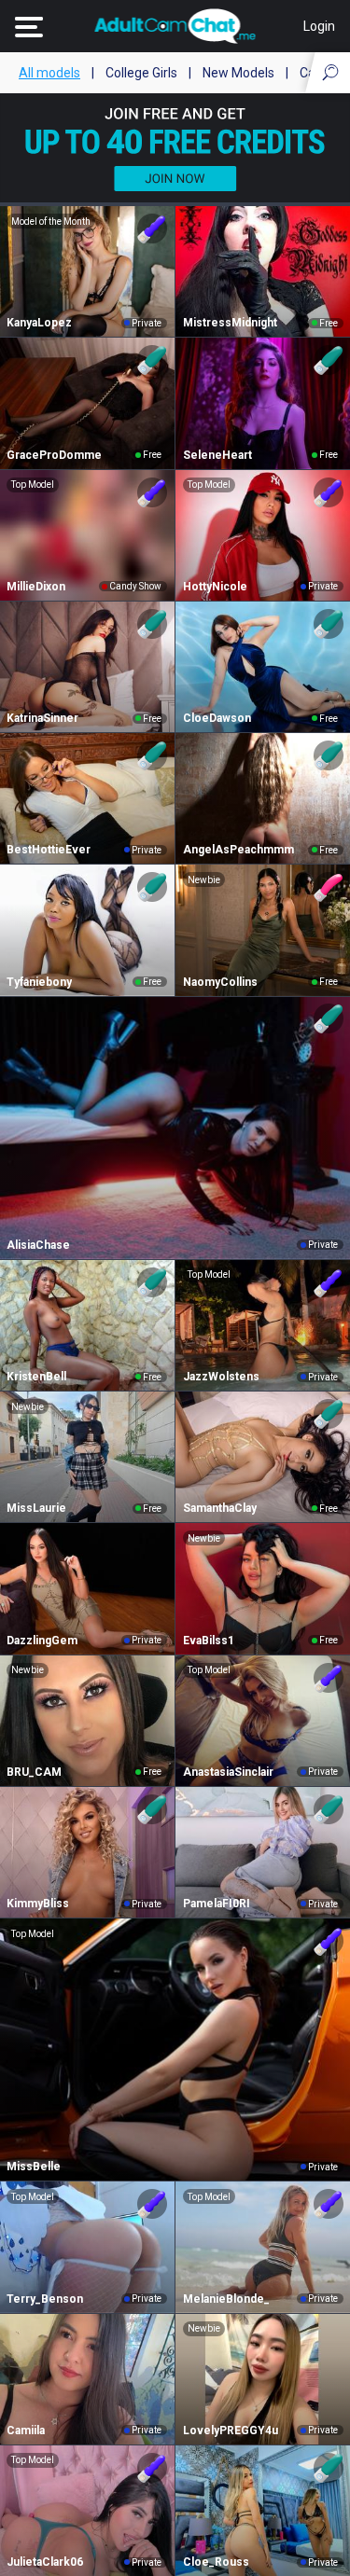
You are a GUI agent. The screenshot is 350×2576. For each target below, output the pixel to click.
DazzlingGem (42, 1641)
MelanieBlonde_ (226, 2299)
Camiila (26, 2431)
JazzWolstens (221, 1377)
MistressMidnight (230, 323)
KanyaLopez (39, 323)
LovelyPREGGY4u (231, 2431)
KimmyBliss (38, 1904)
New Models (238, 73)
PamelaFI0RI (217, 1904)
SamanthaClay (220, 1508)
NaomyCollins (220, 982)
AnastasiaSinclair (228, 1772)
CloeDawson (217, 718)
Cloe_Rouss (216, 2562)
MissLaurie (36, 1508)
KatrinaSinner (42, 718)
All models (49, 73)
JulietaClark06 (45, 2562)
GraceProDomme (54, 455)
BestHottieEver (49, 850)
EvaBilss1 (209, 1641)
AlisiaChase (38, 1245)
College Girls (141, 73)
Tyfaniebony (39, 982)
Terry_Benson (45, 2299)
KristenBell (36, 1377)
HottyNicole (215, 587)
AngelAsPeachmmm (238, 850)
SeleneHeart (217, 455)
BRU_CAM (34, 1772)
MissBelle (34, 2167)
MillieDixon (36, 587)
